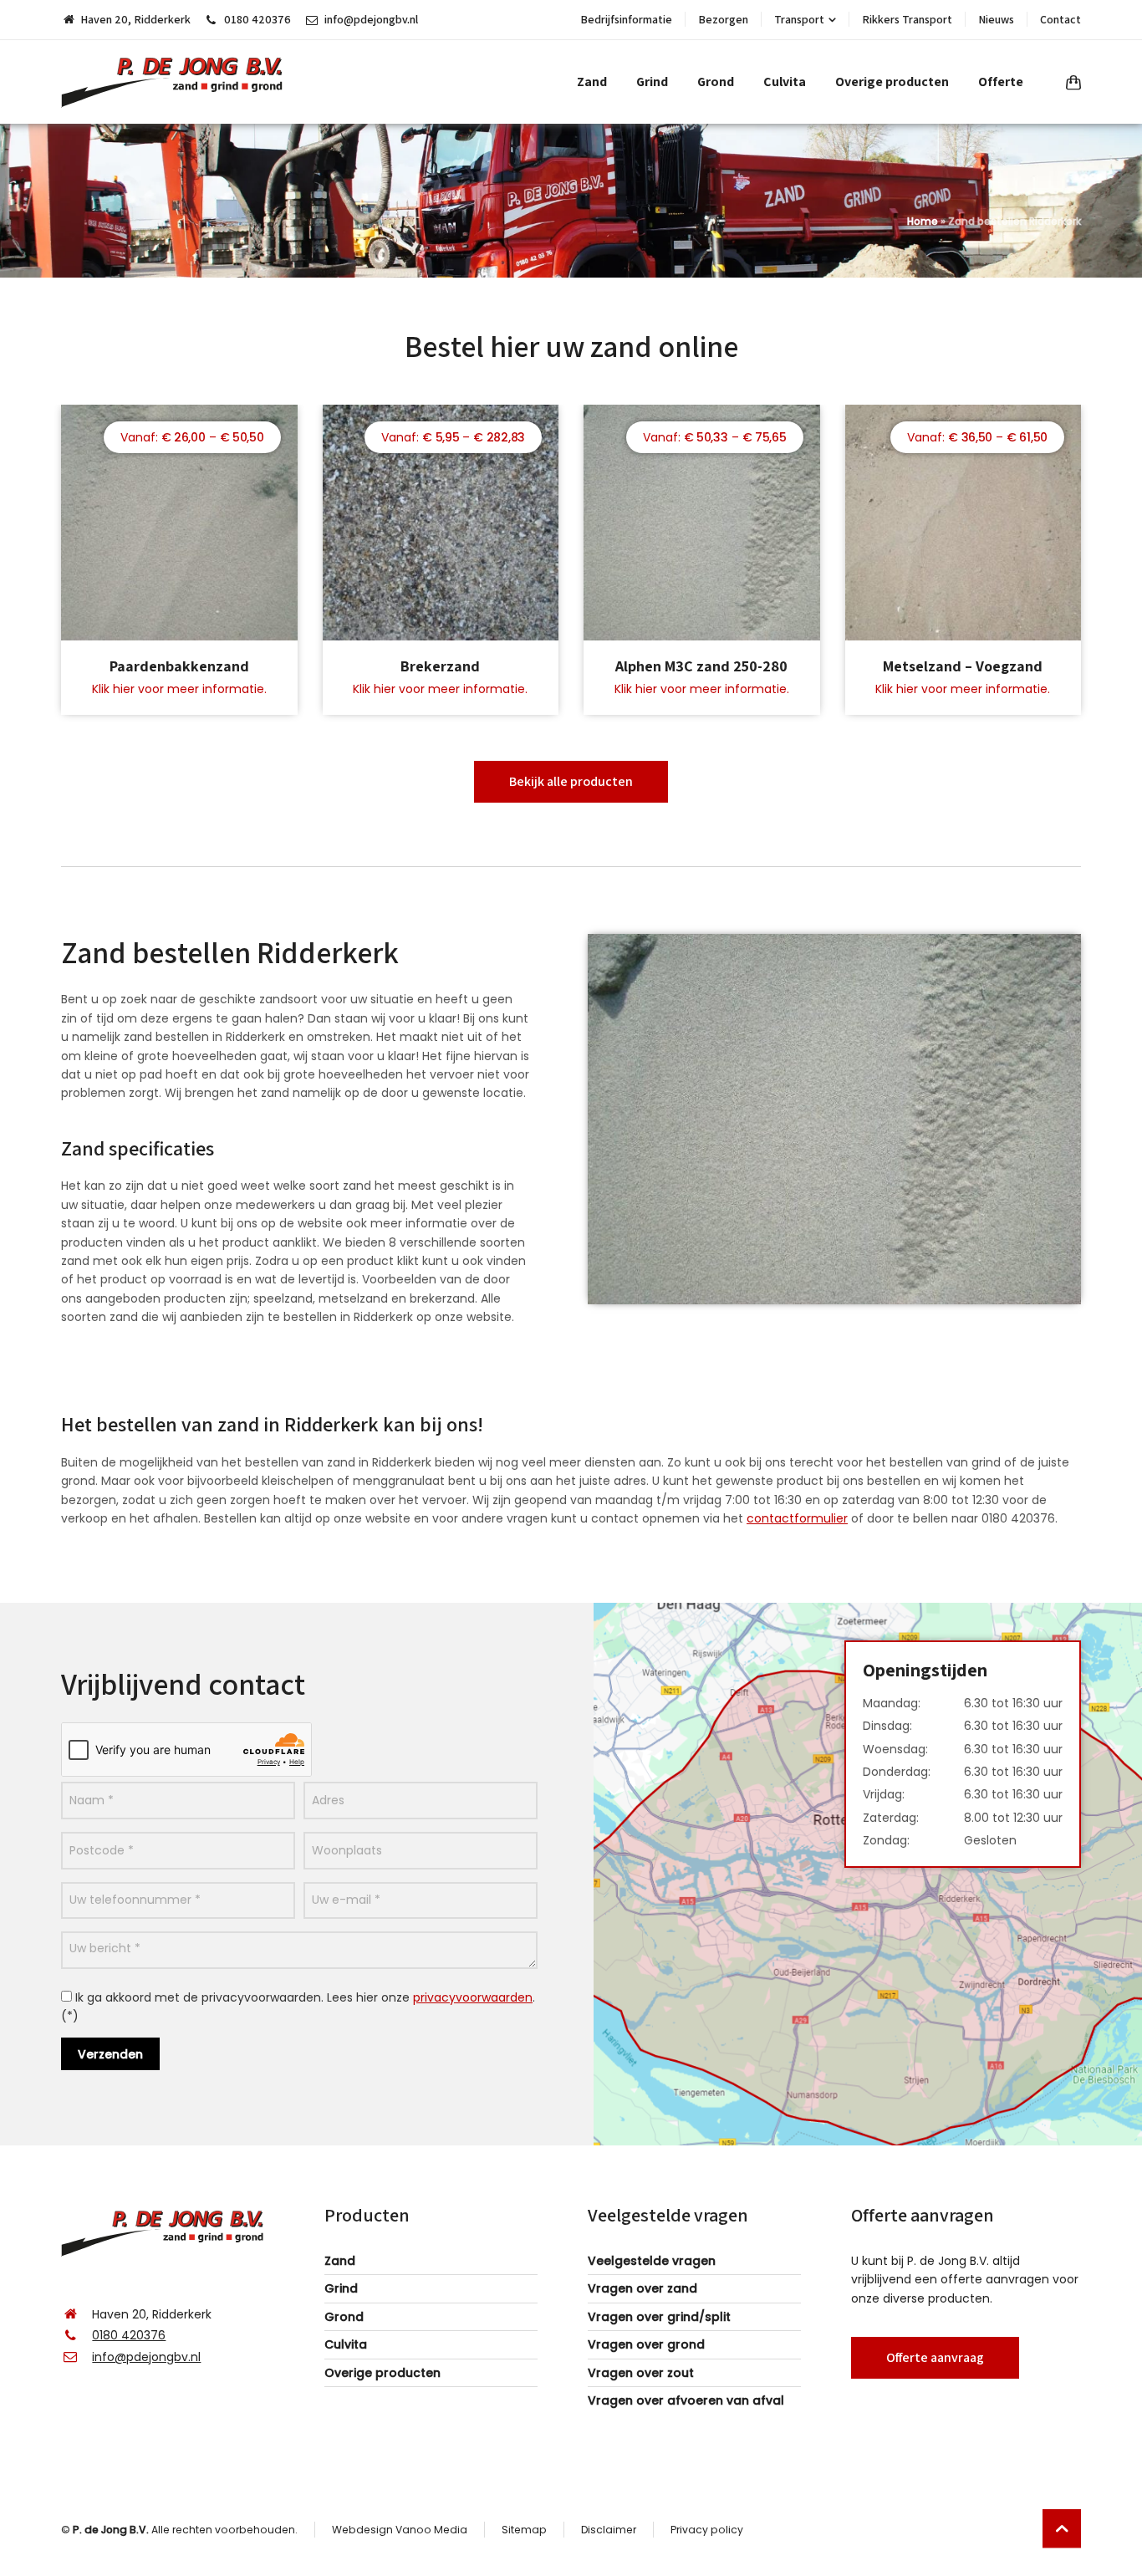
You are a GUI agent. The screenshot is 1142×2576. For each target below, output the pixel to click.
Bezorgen (723, 19)
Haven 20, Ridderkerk (135, 19)
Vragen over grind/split (659, 2317)
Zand (340, 2261)
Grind (341, 2288)
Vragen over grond (646, 2344)
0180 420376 (257, 19)
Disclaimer (609, 2530)
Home (923, 221)
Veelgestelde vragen (652, 2261)
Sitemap (524, 2530)
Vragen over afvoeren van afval (686, 2400)
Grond (344, 2317)
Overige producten (382, 2373)
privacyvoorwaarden (473, 1997)
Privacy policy (707, 2530)
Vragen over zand (642, 2288)
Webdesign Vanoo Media (400, 2530)
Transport (799, 19)
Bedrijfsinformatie (626, 19)
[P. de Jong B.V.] (178, 82)
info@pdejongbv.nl (371, 19)
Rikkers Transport (907, 19)
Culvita (346, 2344)
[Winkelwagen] (1070, 82)
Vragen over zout (641, 2373)
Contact (1060, 19)
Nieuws (996, 19)
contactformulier (797, 1518)
